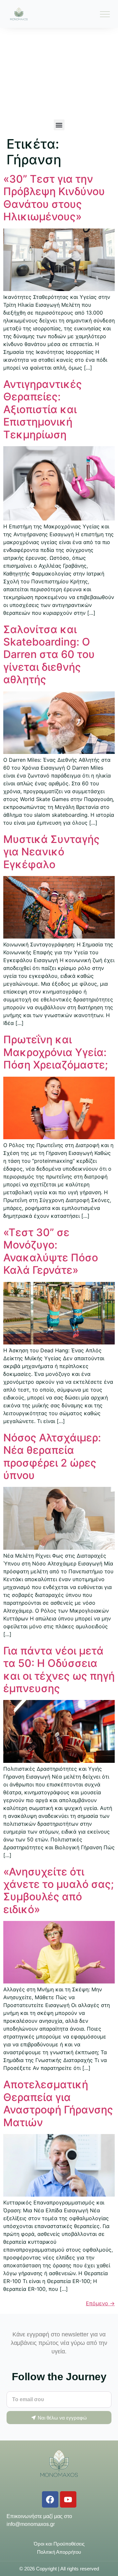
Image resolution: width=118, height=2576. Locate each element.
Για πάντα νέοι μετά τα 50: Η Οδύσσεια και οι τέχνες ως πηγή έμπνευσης (59, 1670)
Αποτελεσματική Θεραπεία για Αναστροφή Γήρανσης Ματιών (58, 2103)
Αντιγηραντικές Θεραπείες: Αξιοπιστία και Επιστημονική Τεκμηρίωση (43, 409)
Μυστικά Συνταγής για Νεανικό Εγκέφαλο (51, 852)
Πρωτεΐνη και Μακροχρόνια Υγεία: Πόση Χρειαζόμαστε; (56, 1052)
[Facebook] (50, 2499)
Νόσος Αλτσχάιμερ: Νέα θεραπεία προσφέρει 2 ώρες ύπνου (52, 1456)
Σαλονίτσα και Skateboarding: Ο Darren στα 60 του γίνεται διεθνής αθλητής (49, 655)
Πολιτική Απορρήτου (59, 2552)
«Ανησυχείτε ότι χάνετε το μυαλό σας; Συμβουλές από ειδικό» (59, 1891)
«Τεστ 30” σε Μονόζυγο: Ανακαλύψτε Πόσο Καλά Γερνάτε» (51, 1251)
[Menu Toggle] (105, 14)
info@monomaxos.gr (31, 2524)
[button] (59, 125)
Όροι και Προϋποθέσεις (59, 2544)
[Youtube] (68, 2499)
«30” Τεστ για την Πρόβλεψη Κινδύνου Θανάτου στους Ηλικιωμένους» (54, 198)
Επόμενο (100, 2303)
